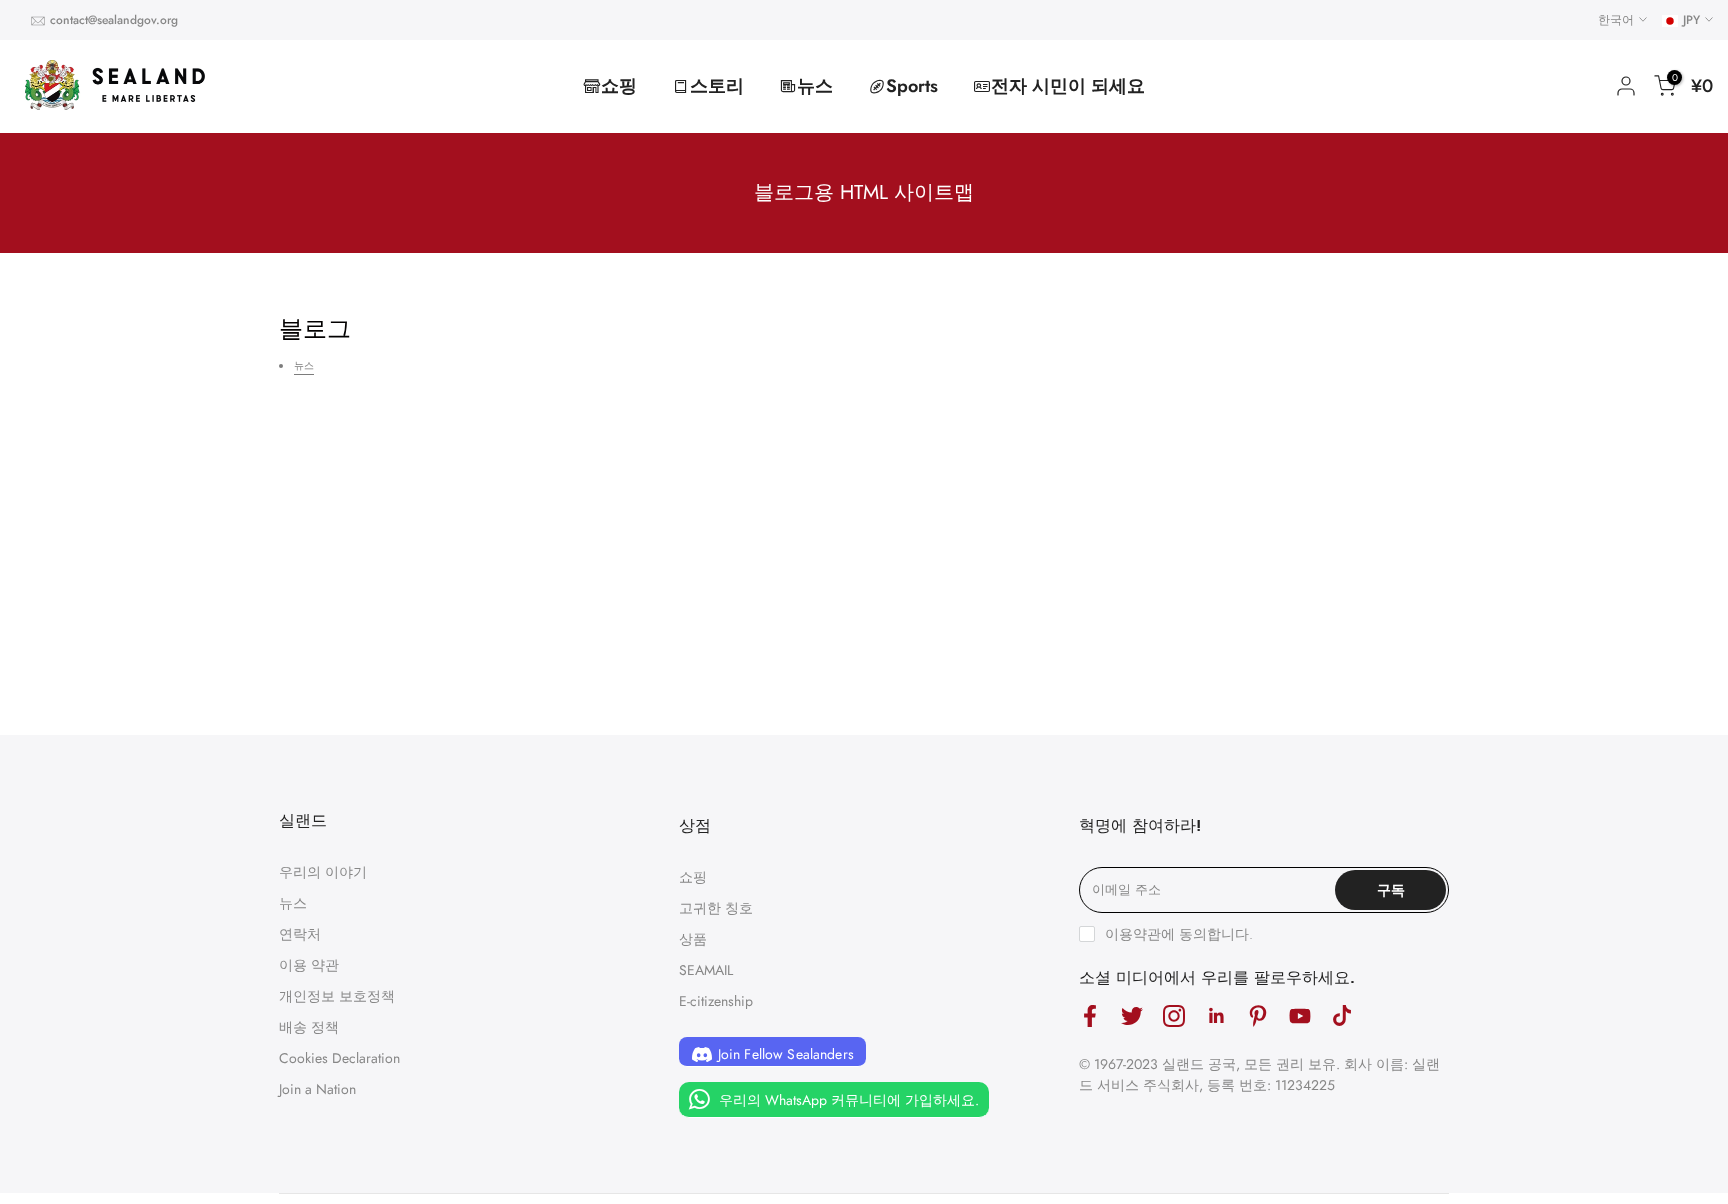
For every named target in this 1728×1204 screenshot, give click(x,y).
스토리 (717, 86)
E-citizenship (716, 1001)
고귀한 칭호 (716, 908)
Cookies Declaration (339, 1058)
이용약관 (1133, 934)
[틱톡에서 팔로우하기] (1342, 1016)
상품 (693, 939)
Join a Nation (317, 1089)
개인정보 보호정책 (337, 996)
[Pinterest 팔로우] (1258, 1016)
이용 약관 (309, 965)
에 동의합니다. (1179, 934)
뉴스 (815, 86)
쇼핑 (619, 86)
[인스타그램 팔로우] (1174, 1016)
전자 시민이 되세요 (1068, 86)
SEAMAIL (706, 970)
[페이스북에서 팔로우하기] (1090, 1016)
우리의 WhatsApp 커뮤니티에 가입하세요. (847, 1100)
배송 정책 (309, 1027)
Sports (912, 86)
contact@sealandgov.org (114, 20)
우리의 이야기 (323, 872)
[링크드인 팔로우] (1216, 1016)
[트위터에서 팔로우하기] (1132, 1016)
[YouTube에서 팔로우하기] (1300, 1016)
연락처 (300, 934)
